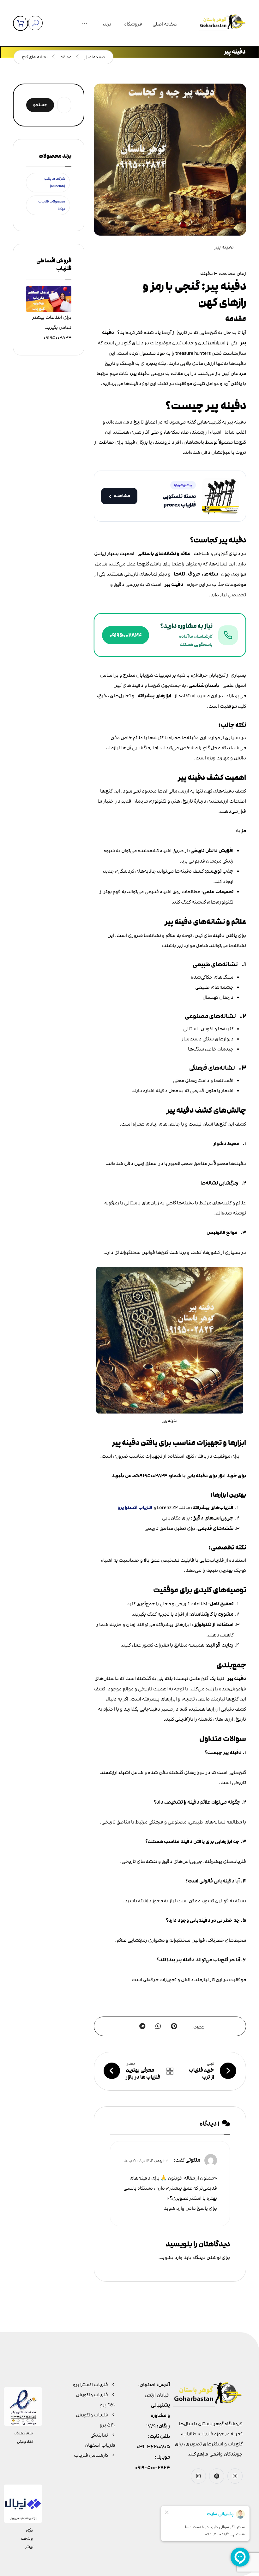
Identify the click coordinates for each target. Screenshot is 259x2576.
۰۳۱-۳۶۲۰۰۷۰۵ (153, 2447)
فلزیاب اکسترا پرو (135, 1508)
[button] (84, 25)
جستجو (40, 105)
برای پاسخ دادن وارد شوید (190, 2208)
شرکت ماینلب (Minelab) (55, 182)
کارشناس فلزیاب (91, 2455)
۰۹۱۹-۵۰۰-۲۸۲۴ (153, 2468)
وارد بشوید (171, 2257)
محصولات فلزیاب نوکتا (52, 205)
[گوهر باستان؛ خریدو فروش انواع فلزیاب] (223, 23)
